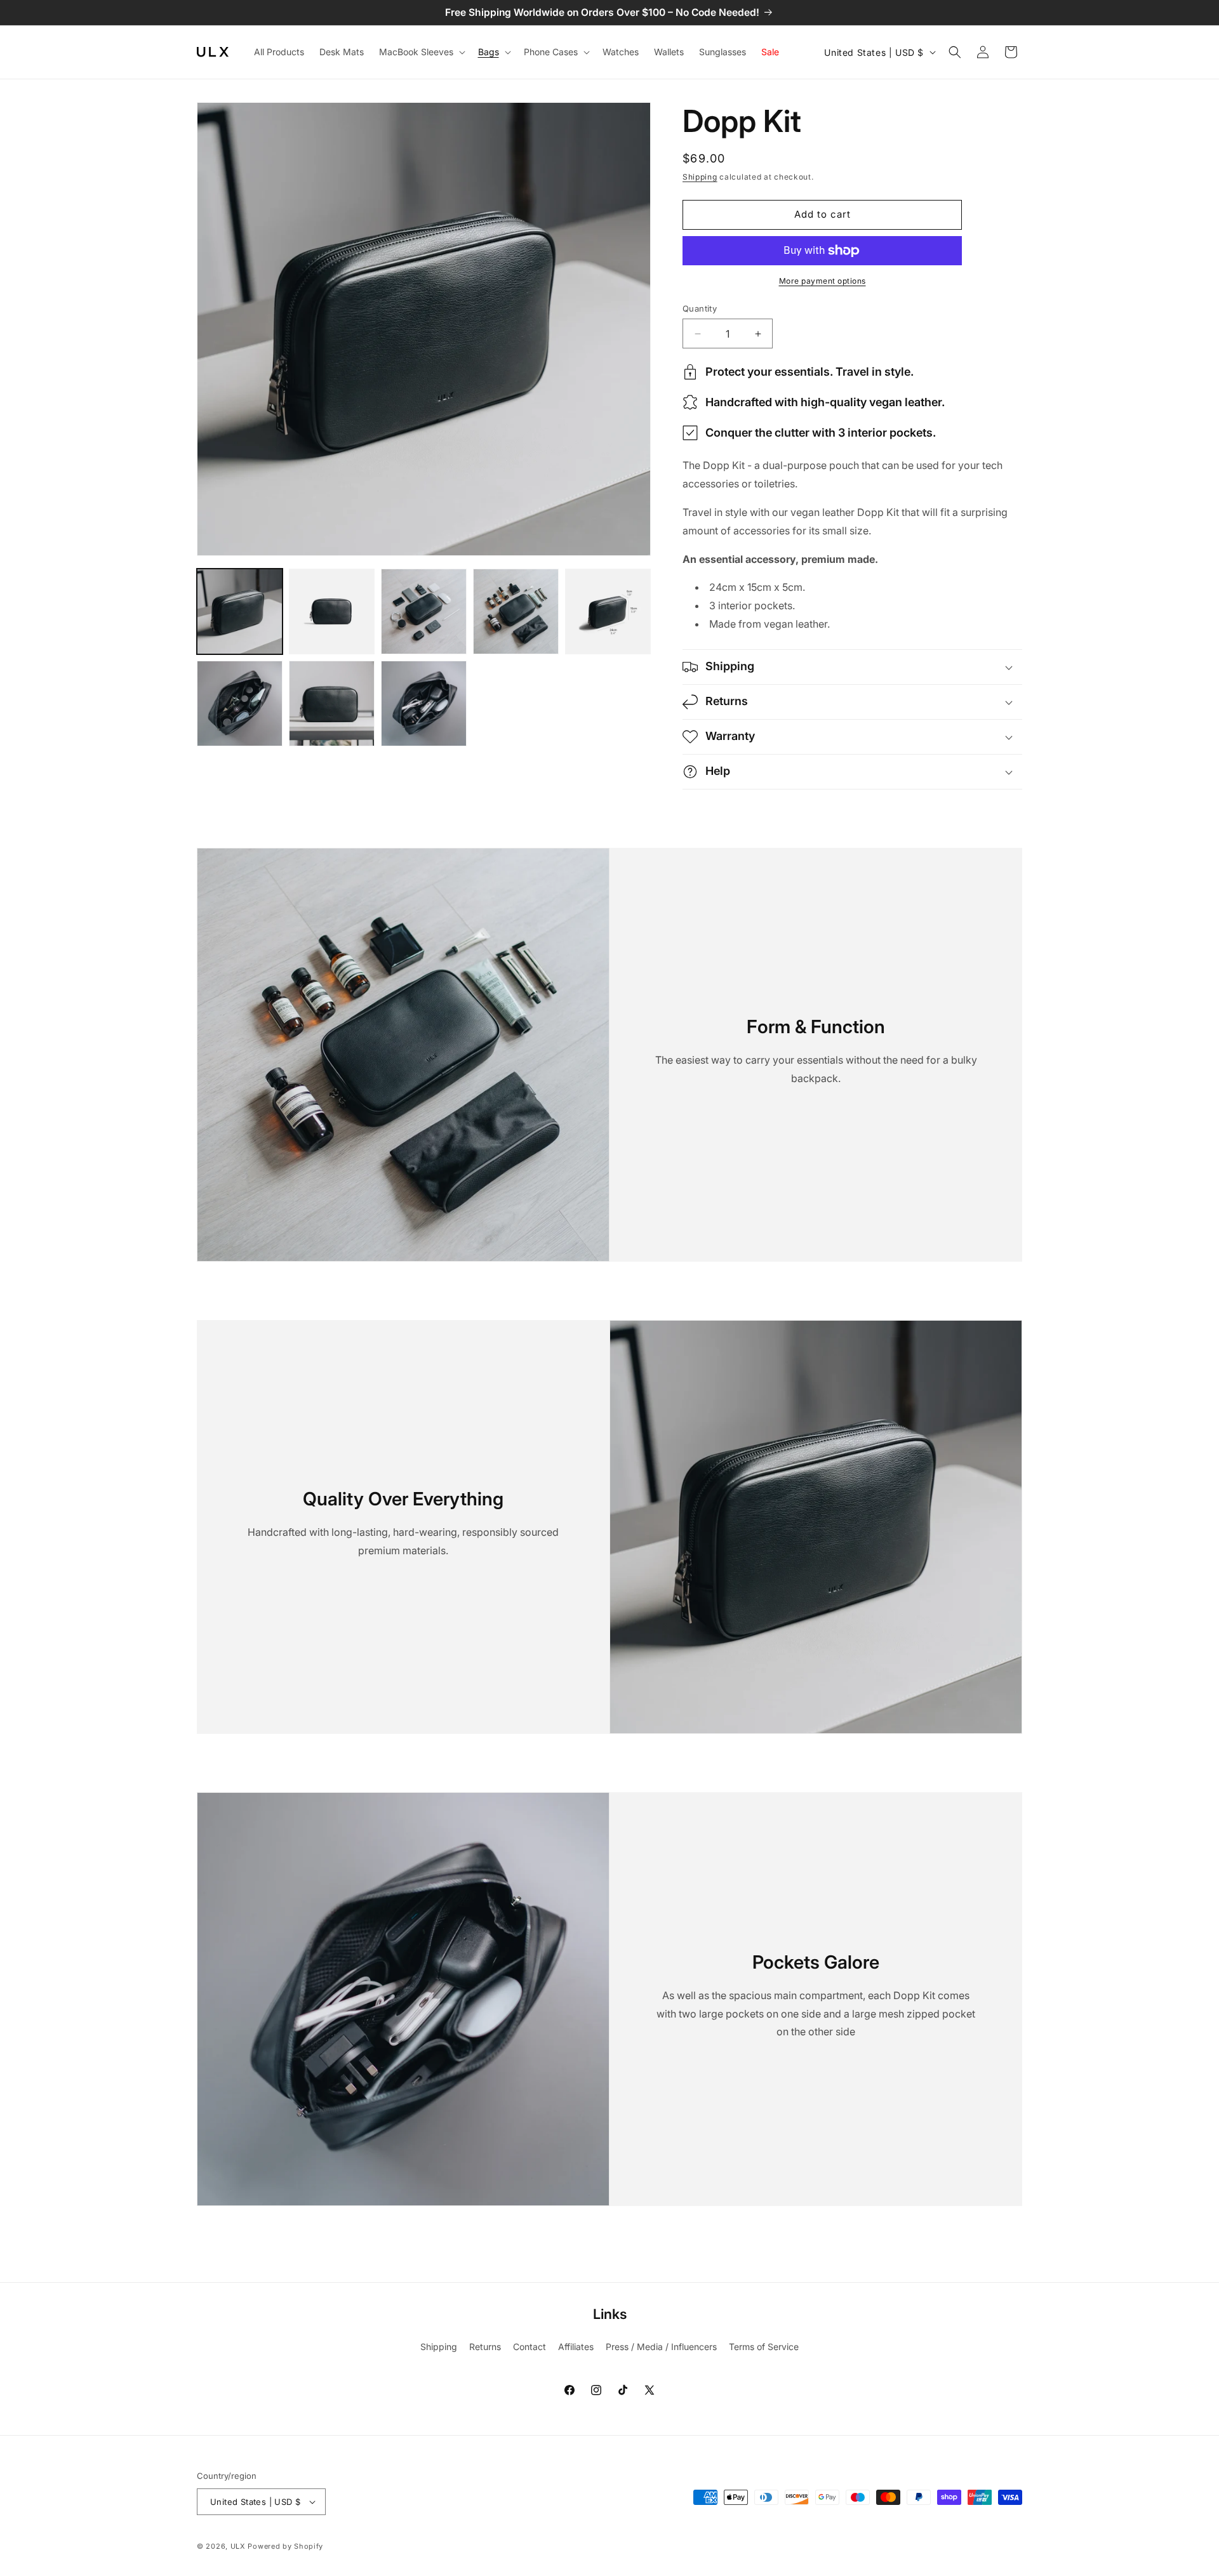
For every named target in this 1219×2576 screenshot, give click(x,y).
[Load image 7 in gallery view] (332, 703)
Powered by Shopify (285, 2546)
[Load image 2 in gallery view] (332, 611)
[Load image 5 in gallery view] (608, 611)
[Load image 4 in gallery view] (516, 611)
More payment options (823, 281)
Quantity (700, 308)
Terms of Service (764, 2347)
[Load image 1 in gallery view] (240, 611)
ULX (238, 2546)
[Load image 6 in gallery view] (240, 703)
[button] (421, 52)
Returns (485, 2347)
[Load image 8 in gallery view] (424, 703)
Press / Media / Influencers (661, 2347)
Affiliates (576, 2347)
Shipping (700, 177)
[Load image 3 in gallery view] (424, 611)
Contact (530, 2347)
